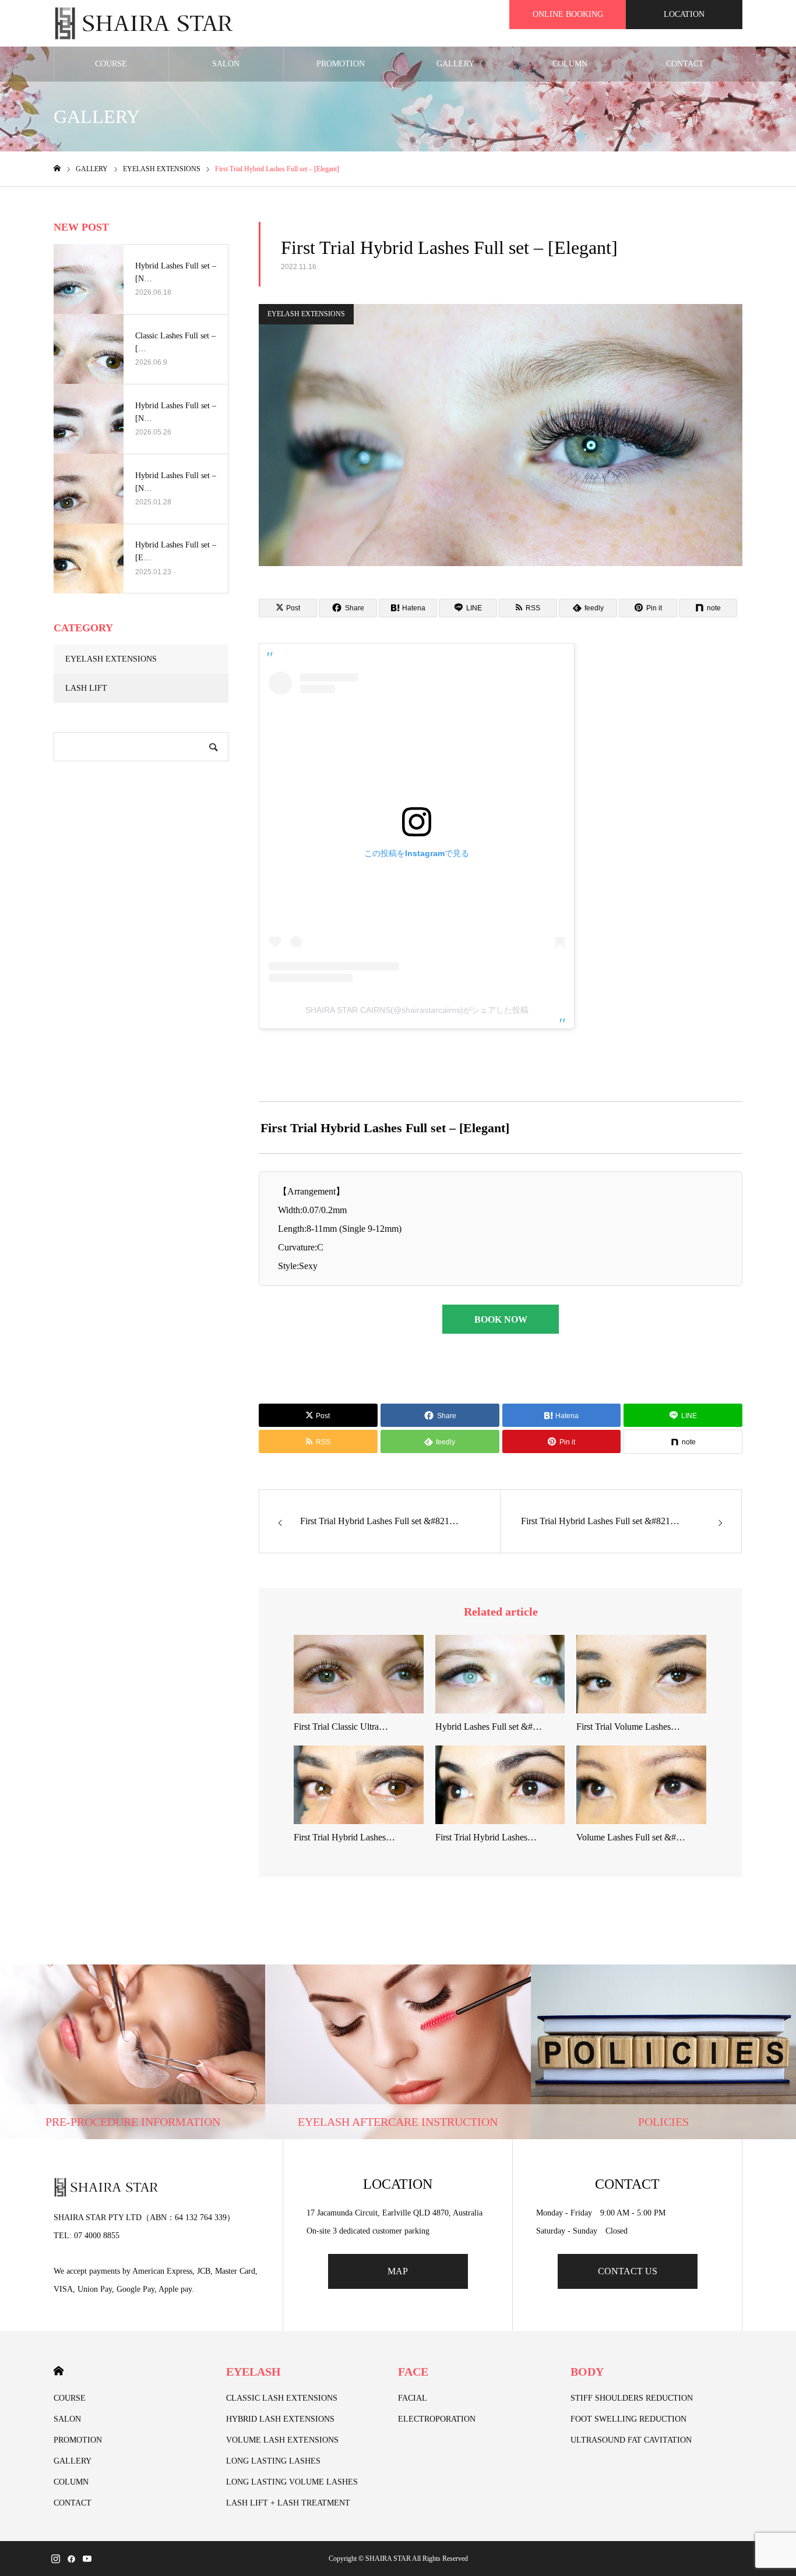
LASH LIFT (86, 688)
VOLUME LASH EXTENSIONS (282, 2440)
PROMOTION (341, 64)
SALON (226, 64)
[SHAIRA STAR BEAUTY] (144, 23)
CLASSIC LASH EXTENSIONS (282, 2398)
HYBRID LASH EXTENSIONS (280, 2419)
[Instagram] (55, 2559)
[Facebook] (71, 2559)
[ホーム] (57, 169)
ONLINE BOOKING (568, 14)
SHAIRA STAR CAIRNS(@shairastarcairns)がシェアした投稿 (417, 1010)
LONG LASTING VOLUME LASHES (292, 2482)
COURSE (111, 64)
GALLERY (455, 64)
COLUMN (570, 64)
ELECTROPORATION (437, 2419)
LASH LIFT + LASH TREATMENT (288, 2503)
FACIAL (413, 2398)
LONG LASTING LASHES (273, 2461)
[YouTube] (87, 2559)
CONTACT (685, 64)
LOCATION (684, 14)
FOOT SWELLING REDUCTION (628, 2419)
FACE (413, 2372)
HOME (59, 2371)
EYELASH (253, 2372)
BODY (587, 2372)
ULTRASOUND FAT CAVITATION (631, 2440)
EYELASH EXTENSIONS (306, 314)
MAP (398, 2271)
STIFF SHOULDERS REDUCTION (632, 2398)
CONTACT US (628, 2271)
